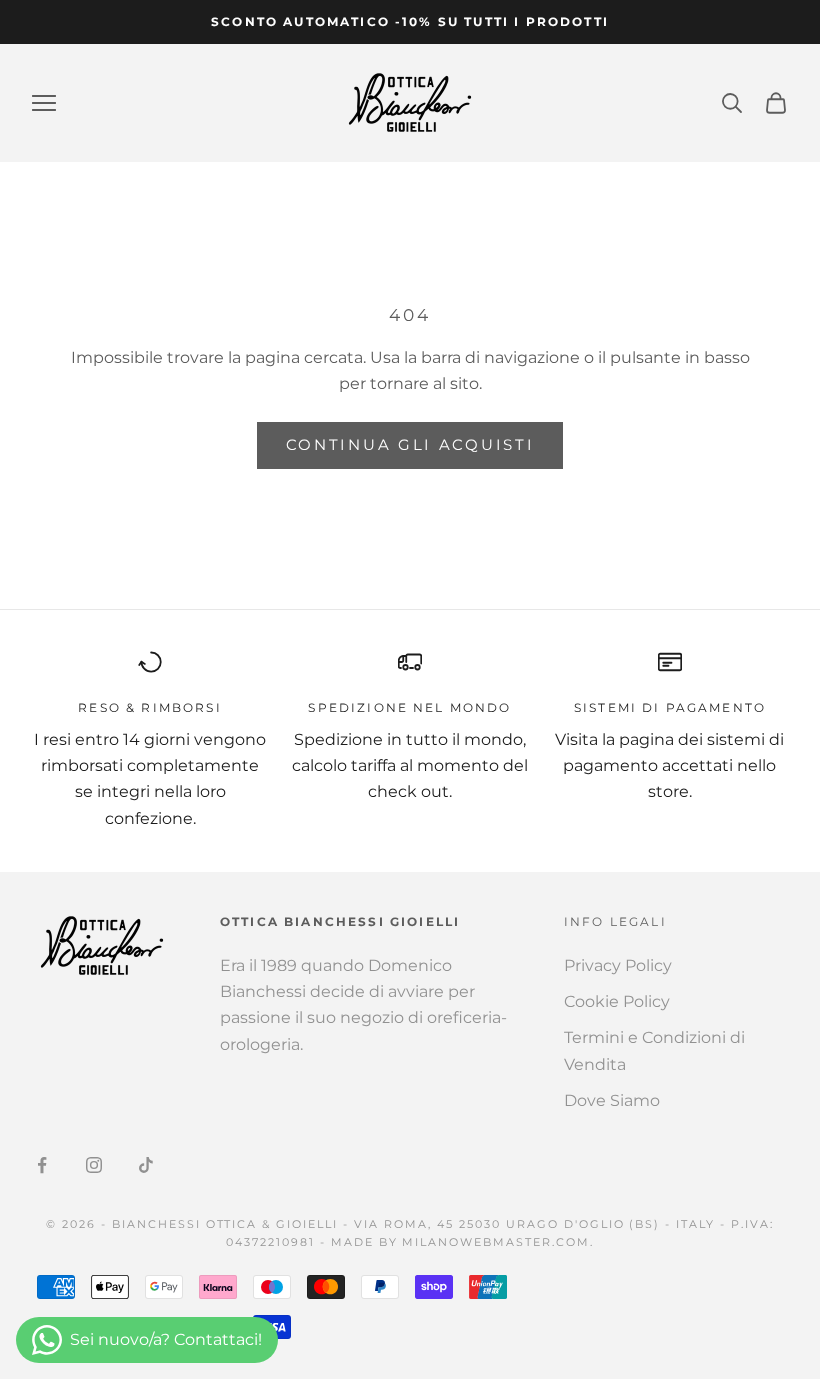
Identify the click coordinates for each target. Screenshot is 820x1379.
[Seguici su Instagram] (94, 1165)
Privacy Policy (618, 965)
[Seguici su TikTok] (146, 1165)
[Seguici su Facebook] (42, 1165)
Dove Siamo (612, 1100)
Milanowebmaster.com (496, 1242)
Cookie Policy (617, 1001)
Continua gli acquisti (410, 444)
